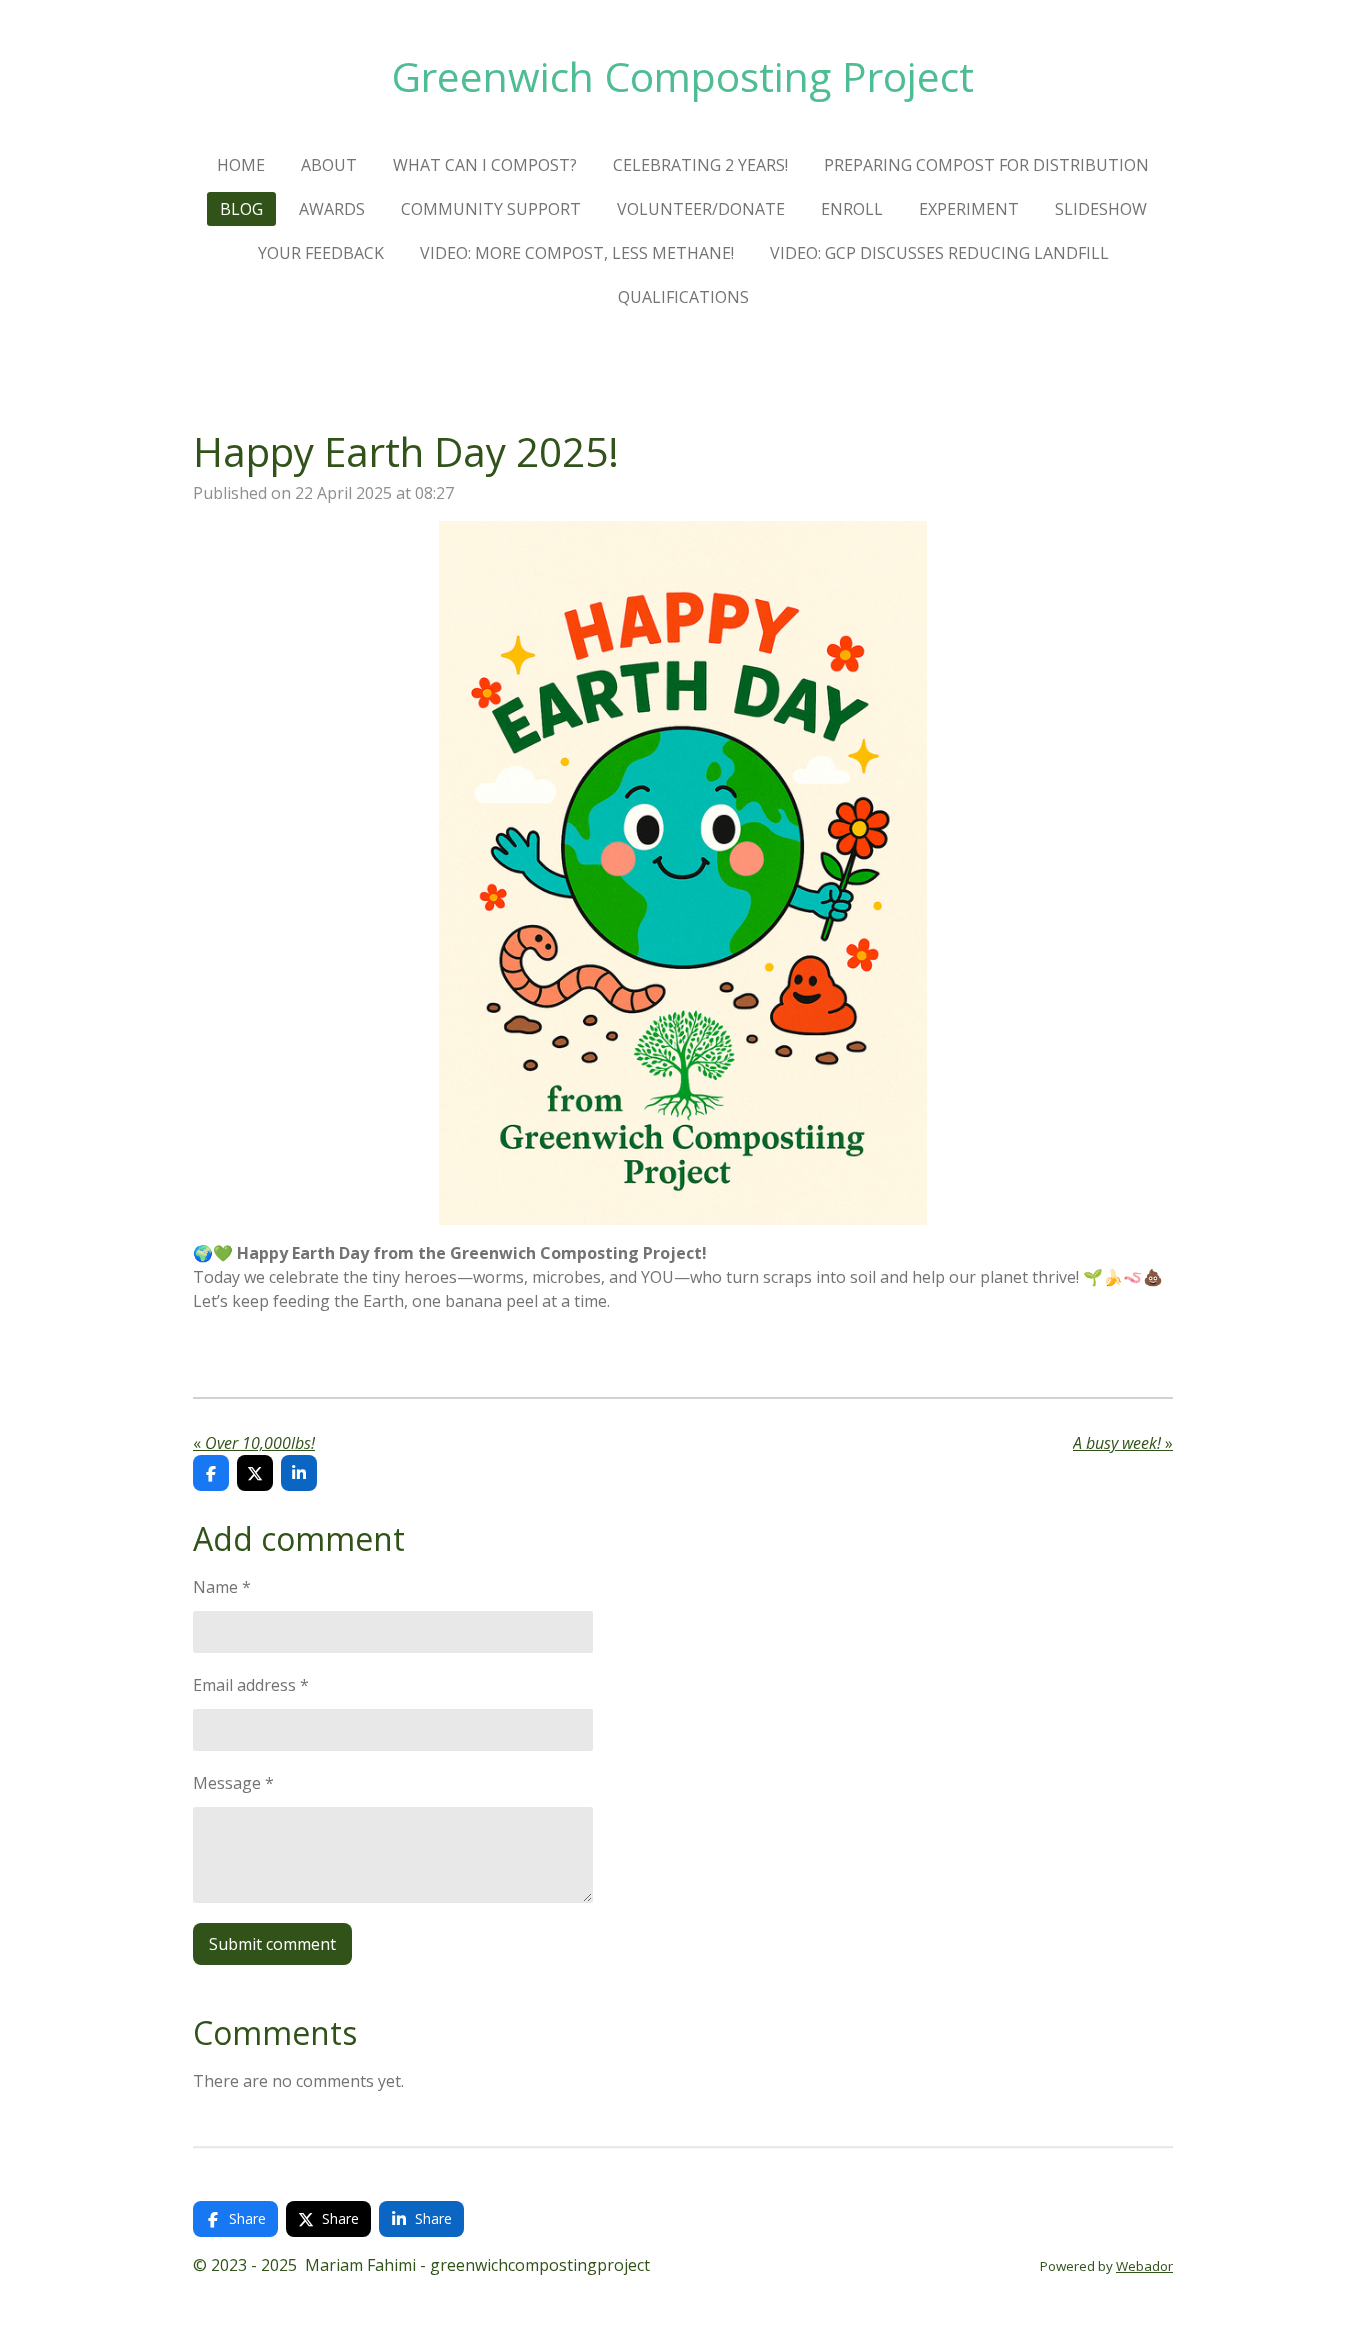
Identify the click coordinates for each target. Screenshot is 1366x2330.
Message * (233, 1783)
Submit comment (272, 1944)
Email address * (251, 1685)
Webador (1144, 2266)
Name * (222, 1587)
